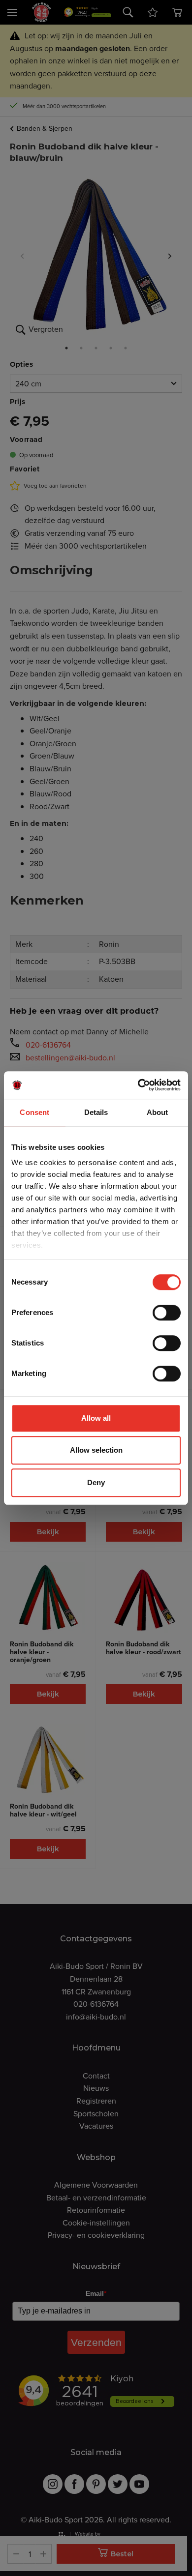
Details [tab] (96, 1112)
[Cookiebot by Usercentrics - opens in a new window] (138, 1085)
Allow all (96, 1418)
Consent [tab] (34, 1112)
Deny (96, 1482)
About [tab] (158, 1112)
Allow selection (96, 1450)
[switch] (167, 1313)
